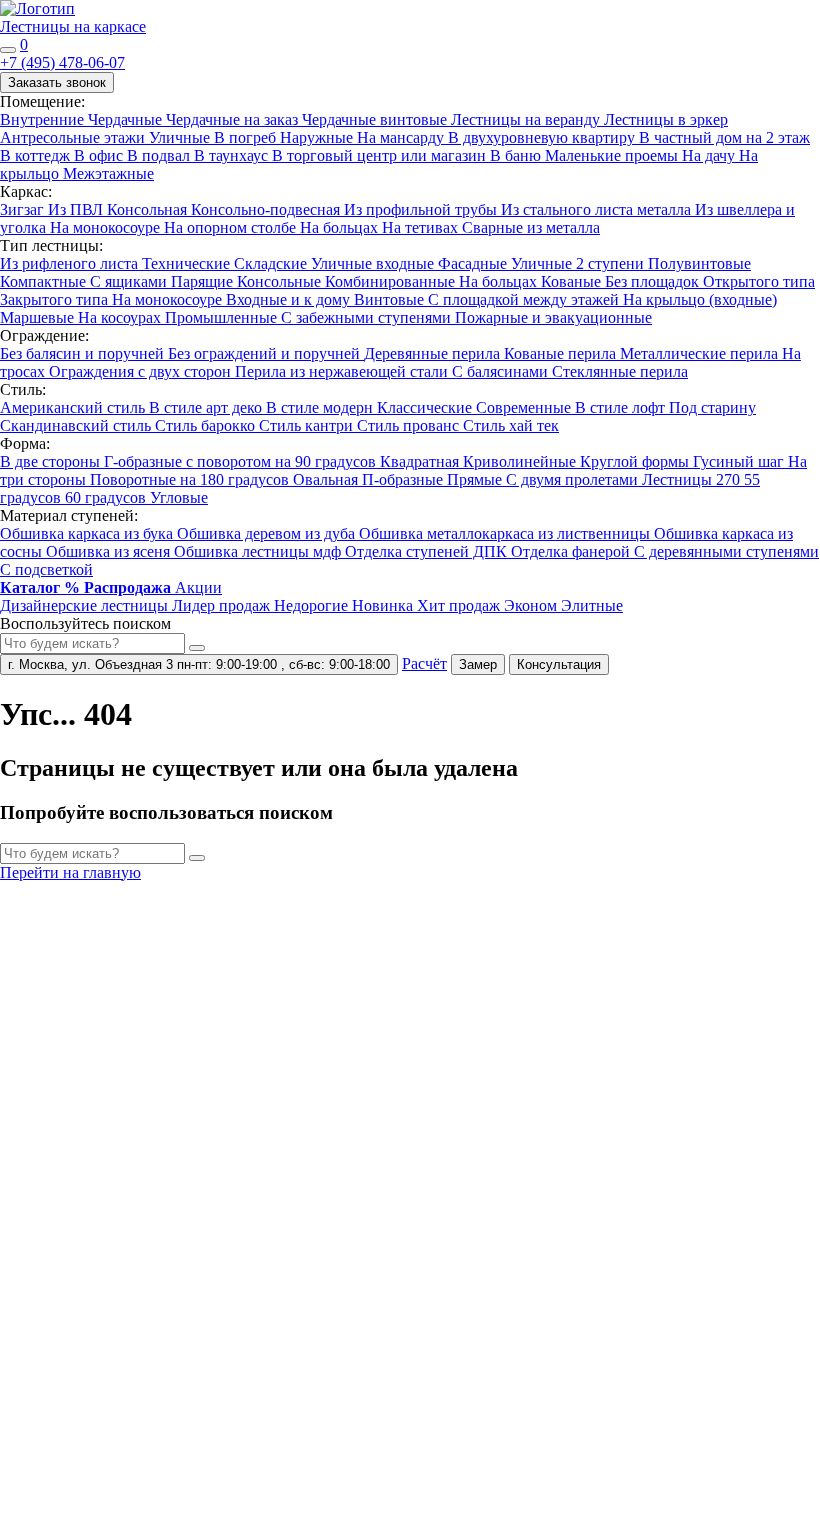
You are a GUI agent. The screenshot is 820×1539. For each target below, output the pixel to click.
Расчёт (424, 663)
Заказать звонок (57, 82)
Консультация (559, 664)
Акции (198, 587)
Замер (478, 664)
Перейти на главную (70, 872)
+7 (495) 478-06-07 (62, 62)
